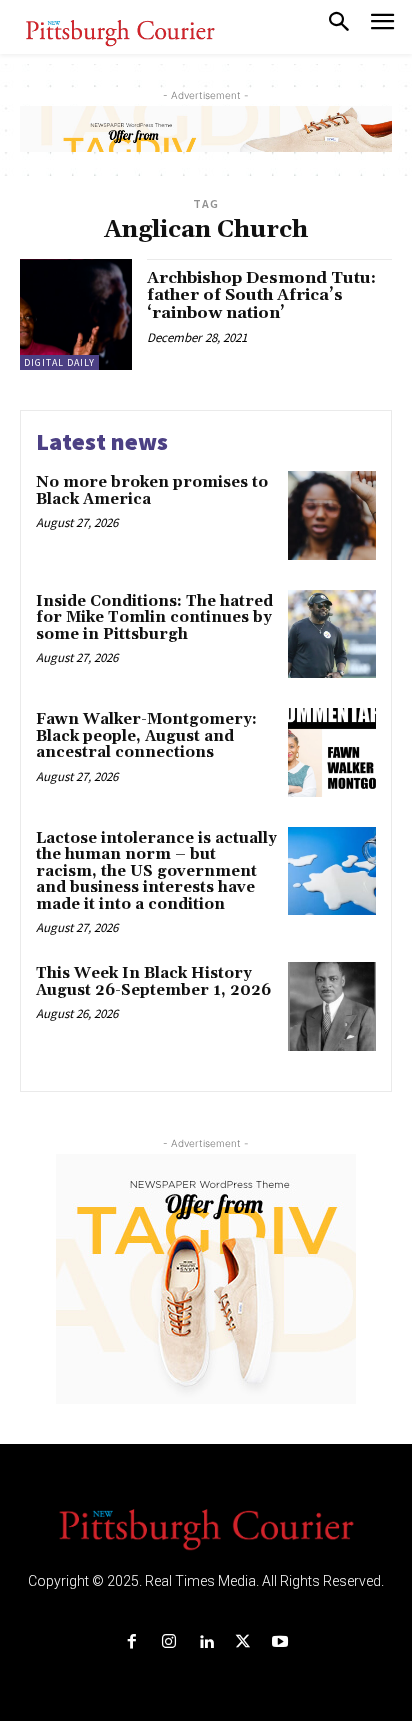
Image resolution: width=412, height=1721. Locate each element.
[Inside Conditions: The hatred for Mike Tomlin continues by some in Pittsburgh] (332, 634)
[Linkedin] (205, 1642)
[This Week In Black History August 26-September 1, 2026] (332, 1006)
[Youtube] (280, 1642)
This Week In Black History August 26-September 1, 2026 (153, 982)
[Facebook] (131, 1642)
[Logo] (206, 1528)
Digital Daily (59, 362)
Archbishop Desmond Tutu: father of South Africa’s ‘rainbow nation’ (261, 295)
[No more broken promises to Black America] (332, 515)
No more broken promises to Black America (152, 491)
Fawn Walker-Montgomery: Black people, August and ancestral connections (146, 736)
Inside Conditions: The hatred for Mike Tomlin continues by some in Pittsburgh (154, 618)
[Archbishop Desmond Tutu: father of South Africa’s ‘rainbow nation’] (76, 315)
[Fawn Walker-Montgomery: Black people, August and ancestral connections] (332, 752)
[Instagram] (168, 1642)
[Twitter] (243, 1642)
